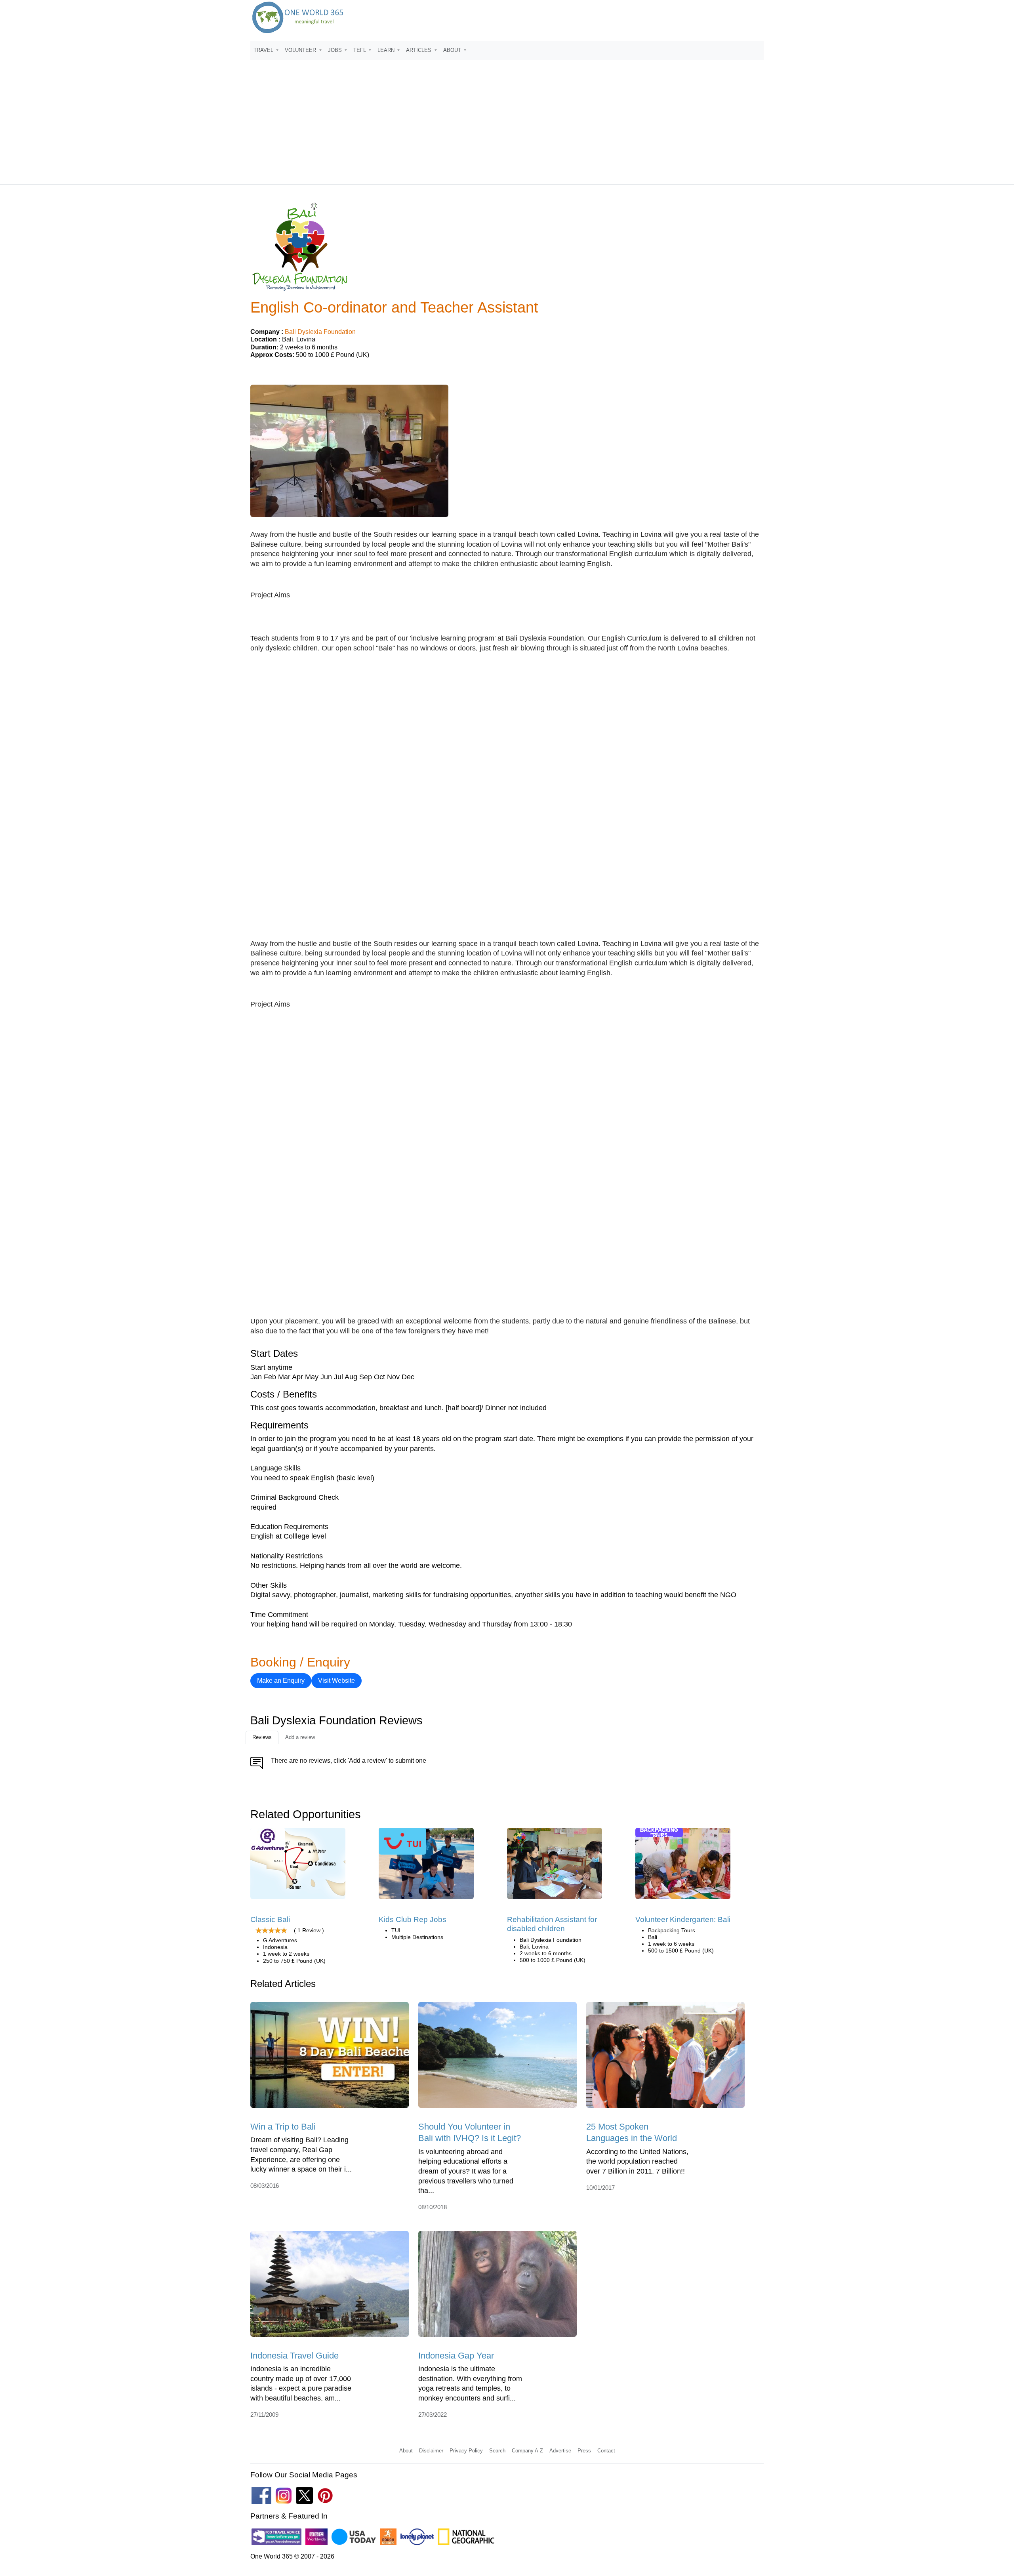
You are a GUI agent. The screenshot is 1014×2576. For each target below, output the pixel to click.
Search (497, 2451)
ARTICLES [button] (419, 50)
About (406, 2451)
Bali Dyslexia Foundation (320, 332)
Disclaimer (431, 2451)
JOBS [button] (336, 50)
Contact (606, 2451)
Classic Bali (270, 1919)
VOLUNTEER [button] (301, 50)
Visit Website (336, 1681)
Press (584, 2451)
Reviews (262, 1737)
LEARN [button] (387, 50)
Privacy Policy (466, 2451)
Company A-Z (527, 2451)
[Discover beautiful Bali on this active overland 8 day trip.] (298, 1866)
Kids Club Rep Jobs (413, 1919)
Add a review (300, 1737)
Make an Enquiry (281, 1681)
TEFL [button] (360, 50)
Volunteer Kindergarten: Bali (683, 1919)
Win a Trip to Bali (283, 2127)
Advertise (560, 2451)
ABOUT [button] (453, 50)
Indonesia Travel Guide (294, 2356)
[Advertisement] (507, 118)
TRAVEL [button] (264, 50)
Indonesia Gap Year (456, 2356)
